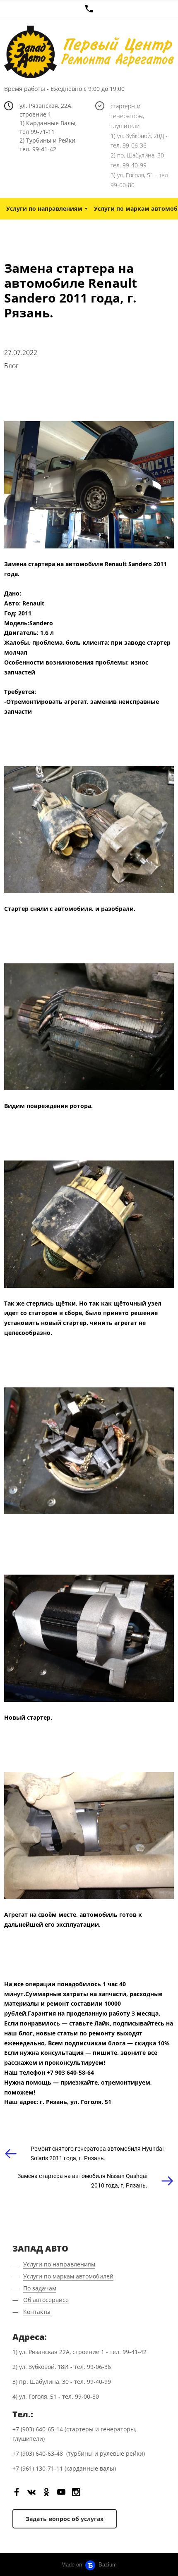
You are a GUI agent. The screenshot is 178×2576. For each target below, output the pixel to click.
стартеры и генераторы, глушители (127, 116)
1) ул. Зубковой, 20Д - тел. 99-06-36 (139, 141)
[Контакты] (89, 9)
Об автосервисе (46, 2300)
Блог (11, 366)
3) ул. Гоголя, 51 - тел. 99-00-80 (140, 180)
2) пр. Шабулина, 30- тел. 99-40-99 (138, 160)
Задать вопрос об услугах (65, 2519)
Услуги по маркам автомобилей (68, 2276)
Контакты (37, 2312)
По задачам (40, 2288)
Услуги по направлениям (44, 209)
